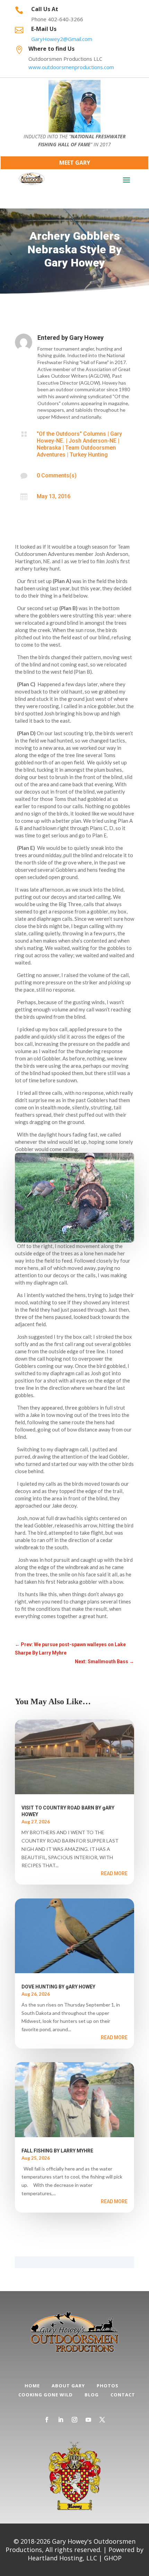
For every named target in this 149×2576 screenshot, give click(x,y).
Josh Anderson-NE (93, 441)
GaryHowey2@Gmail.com (62, 39)
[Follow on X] (102, 2420)
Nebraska (49, 448)
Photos (108, 2386)
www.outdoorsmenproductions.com (71, 67)
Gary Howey (86, 338)
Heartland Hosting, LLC (62, 2558)
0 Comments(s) (57, 475)
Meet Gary (75, 163)
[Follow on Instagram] (74, 2420)
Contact (123, 2395)
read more (114, 1873)
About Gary (68, 2386)
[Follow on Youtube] (88, 2420)
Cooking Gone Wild (46, 2395)
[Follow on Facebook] (47, 2420)
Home (32, 2386)
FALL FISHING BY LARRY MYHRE (57, 2151)
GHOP (113, 2558)
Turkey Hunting (89, 455)
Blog (92, 2395)
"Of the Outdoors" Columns (71, 434)
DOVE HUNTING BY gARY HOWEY (58, 1987)
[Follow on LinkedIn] (61, 2420)
